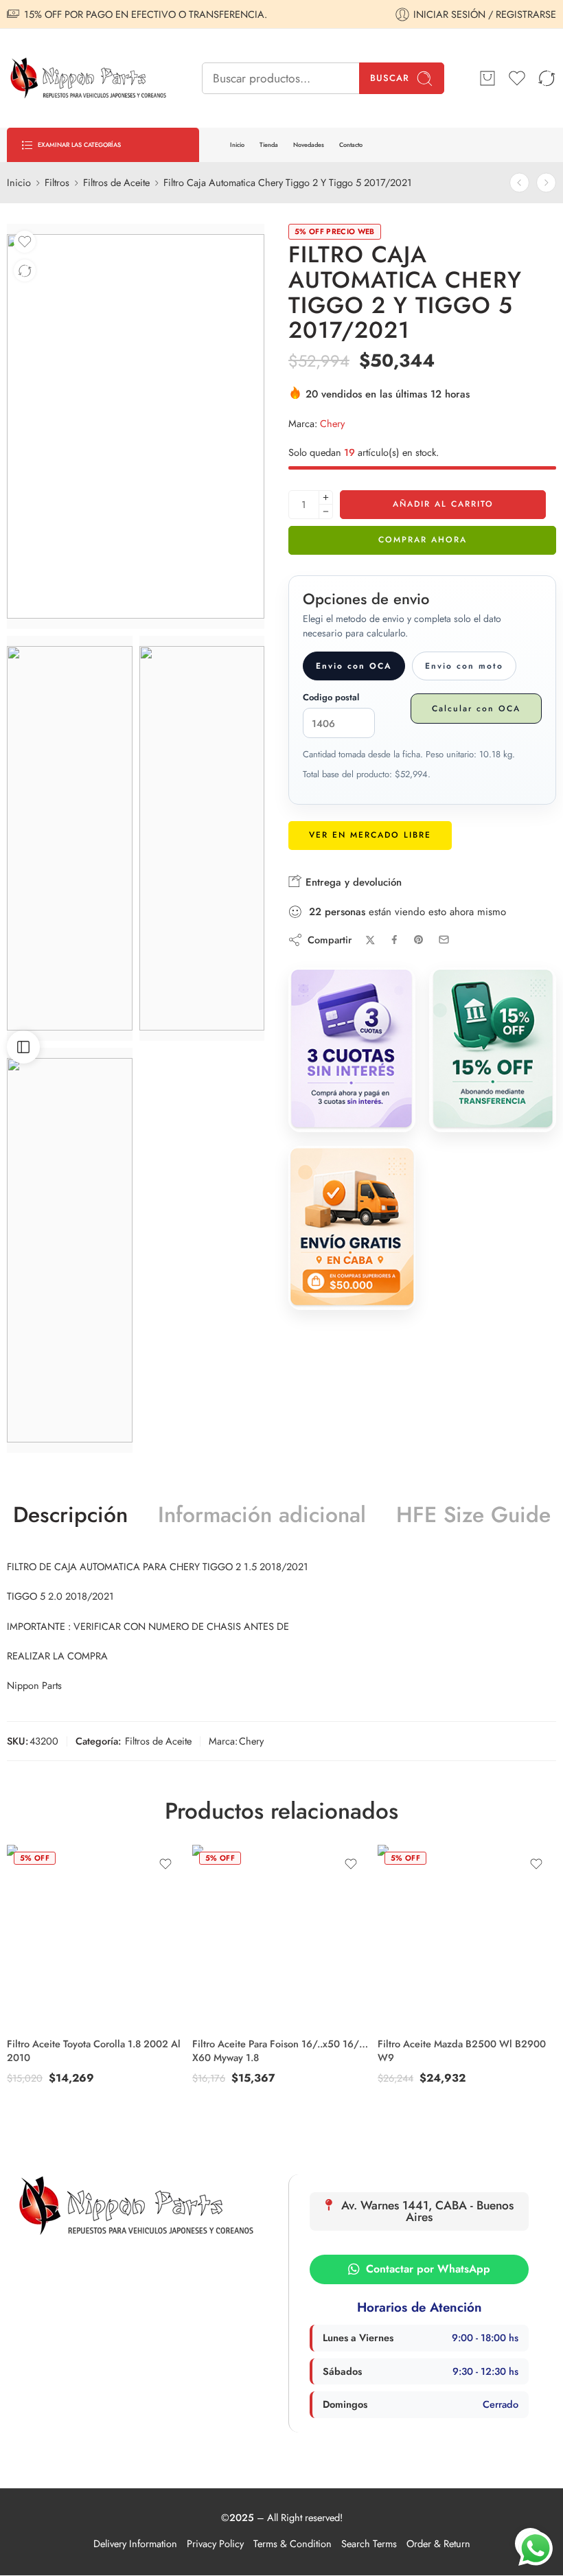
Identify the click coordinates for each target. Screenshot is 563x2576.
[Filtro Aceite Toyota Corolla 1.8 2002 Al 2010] (96, 1934)
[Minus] (326, 512)
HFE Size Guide (473, 1515)
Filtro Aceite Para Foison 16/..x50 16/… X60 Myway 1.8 (280, 2050)
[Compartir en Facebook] (394, 940)
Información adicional (262, 1515)
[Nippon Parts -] (87, 78)
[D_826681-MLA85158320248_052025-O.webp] (136, 426)
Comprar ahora (423, 540)
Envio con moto (464, 666)
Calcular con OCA (476, 709)
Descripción (70, 1515)
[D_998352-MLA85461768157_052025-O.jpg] (70, 1250)
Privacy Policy (215, 2543)
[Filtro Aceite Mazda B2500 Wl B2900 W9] (467, 1934)
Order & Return (438, 2543)
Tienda (269, 145)
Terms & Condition (292, 2543)
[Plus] (326, 497)
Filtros (57, 182)
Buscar (390, 78)
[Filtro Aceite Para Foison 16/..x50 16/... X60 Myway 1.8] (546, 183)
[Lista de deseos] (25, 242)
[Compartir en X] (370, 940)
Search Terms (369, 2543)
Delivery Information (135, 2543)
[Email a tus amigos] (444, 940)
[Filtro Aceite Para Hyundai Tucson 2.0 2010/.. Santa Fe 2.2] (519, 183)
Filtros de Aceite (116, 182)
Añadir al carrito (443, 504)
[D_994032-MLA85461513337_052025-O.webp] (202, 838)
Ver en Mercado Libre (370, 835)
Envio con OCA (354, 666)
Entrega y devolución (352, 882)
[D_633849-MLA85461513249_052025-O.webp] (70, 838)
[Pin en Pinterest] (419, 940)
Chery (332, 423)
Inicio (237, 145)
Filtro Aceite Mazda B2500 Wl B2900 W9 (462, 2050)
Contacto (351, 145)
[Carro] (487, 78)
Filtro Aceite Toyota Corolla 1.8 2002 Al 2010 (94, 2050)
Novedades (309, 145)
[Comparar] (25, 271)
